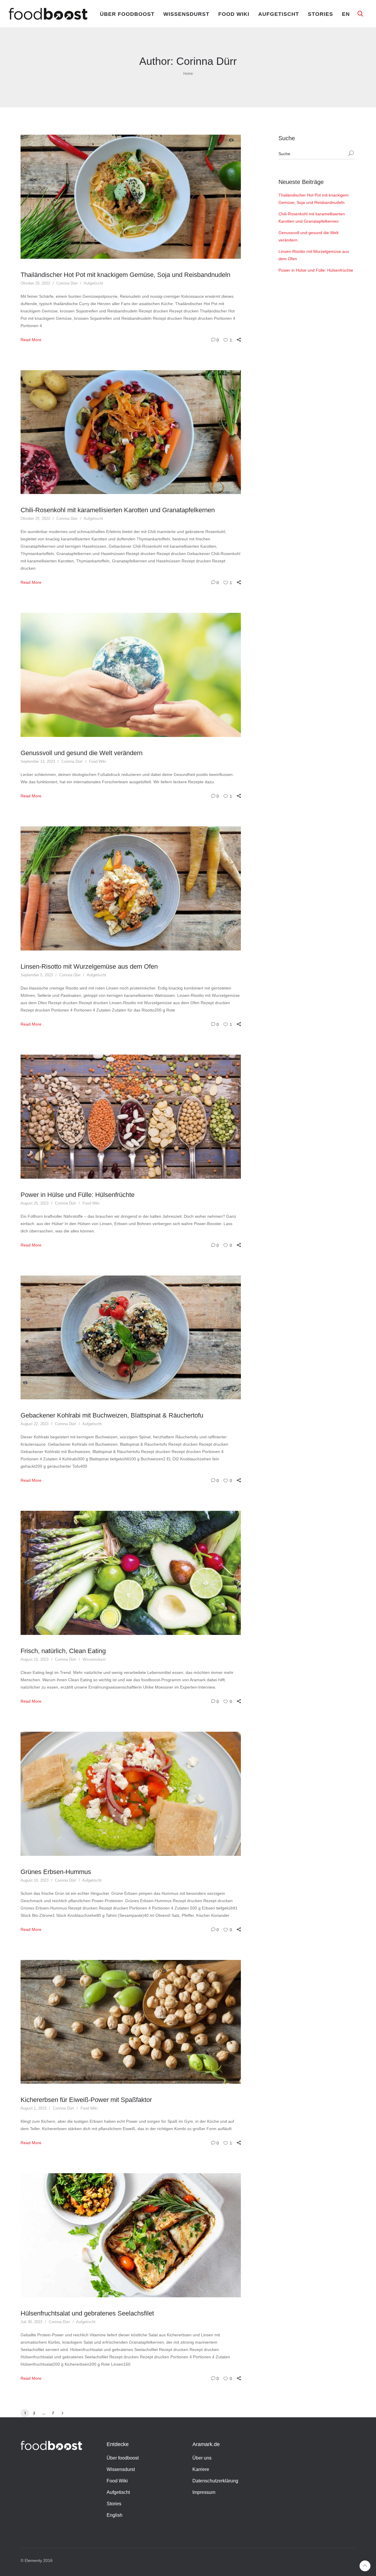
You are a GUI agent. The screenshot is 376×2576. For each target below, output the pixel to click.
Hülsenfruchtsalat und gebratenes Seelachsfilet (87, 2313)
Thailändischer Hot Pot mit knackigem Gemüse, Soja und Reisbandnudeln (125, 275)
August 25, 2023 (35, 1203)
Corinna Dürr (67, 283)
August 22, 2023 (35, 1424)
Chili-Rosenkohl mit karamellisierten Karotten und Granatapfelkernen (118, 510)
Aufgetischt (279, 14)
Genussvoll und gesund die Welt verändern (82, 753)
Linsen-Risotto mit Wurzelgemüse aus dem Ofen (89, 966)
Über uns (202, 2458)
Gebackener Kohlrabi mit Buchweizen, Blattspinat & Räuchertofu (112, 1415)
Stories (320, 14)
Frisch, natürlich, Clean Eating (63, 1651)
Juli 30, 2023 (31, 2322)
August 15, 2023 (35, 1659)
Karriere (201, 2469)
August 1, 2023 (33, 2108)
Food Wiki (234, 14)
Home (188, 74)
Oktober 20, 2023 (35, 283)
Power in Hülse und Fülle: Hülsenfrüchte (78, 1195)
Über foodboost (127, 14)
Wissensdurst (186, 14)
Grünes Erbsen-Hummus (56, 1872)
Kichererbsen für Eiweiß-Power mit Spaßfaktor (86, 2100)
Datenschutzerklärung (215, 2481)
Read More (31, 340)
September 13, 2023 (38, 761)
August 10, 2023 (35, 1880)
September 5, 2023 (37, 975)
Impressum (204, 2492)
